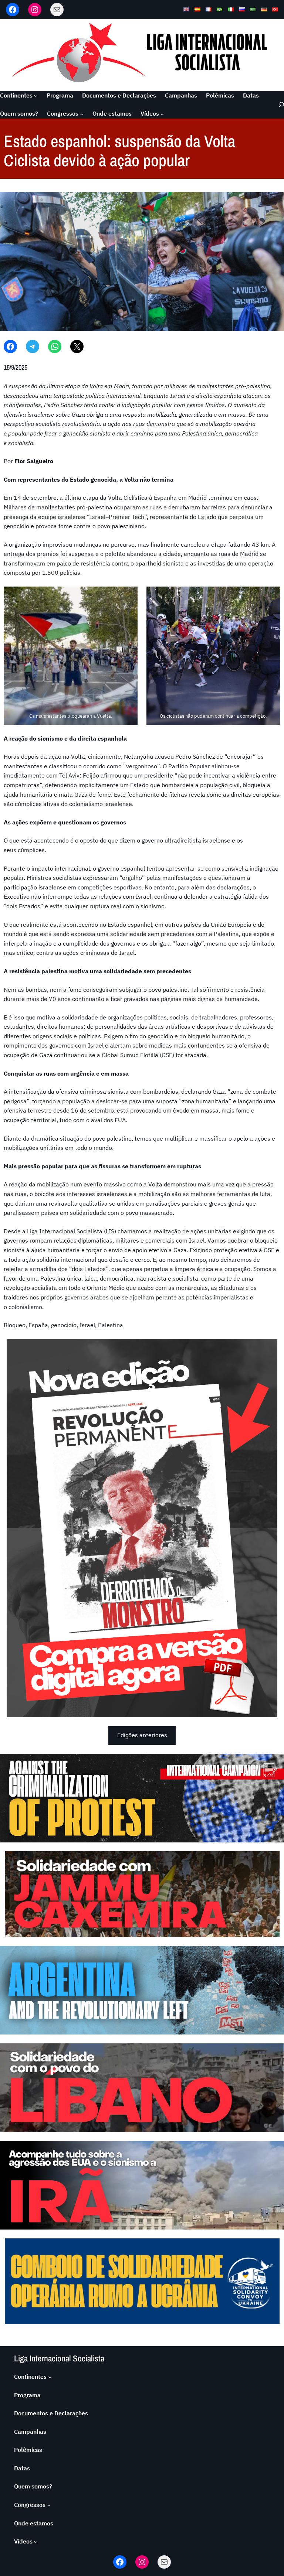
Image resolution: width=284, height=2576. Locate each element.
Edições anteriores (142, 1735)
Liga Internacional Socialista (59, 2358)
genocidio (64, 1325)
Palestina (111, 1325)
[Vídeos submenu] (162, 114)
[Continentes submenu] (36, 96)
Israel (87, 1325)
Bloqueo (15, 1325)
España (38, 1325)
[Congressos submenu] (82, 114)
